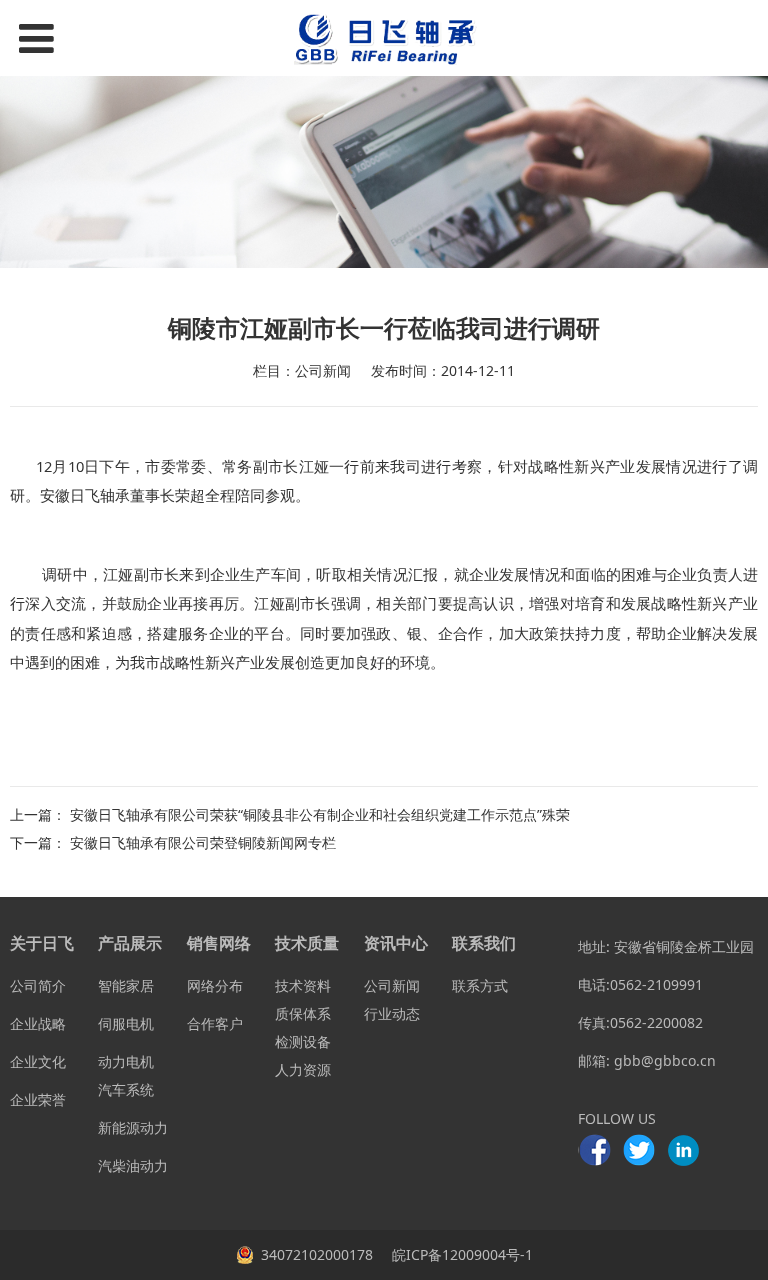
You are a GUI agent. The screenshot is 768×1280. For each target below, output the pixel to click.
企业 (24, 1023)
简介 (52, 985)
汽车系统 (126, 1089)
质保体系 (303, 1013)
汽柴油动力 (133, 1165)
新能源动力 (133, 1127)
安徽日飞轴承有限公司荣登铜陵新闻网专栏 (203, 842)
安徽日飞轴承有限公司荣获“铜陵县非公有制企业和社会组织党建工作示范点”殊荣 (320, 814)
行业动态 (392, 1013)
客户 (229, 1023)
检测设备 (303, 1041)
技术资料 (303, 985)
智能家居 (126, 985)
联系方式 (480, 985)
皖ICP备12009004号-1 (460, 1254)
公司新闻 (392, 985)
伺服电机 (126, 1023)
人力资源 (303, 1069)
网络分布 (215, 985)
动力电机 (126, 1061)
